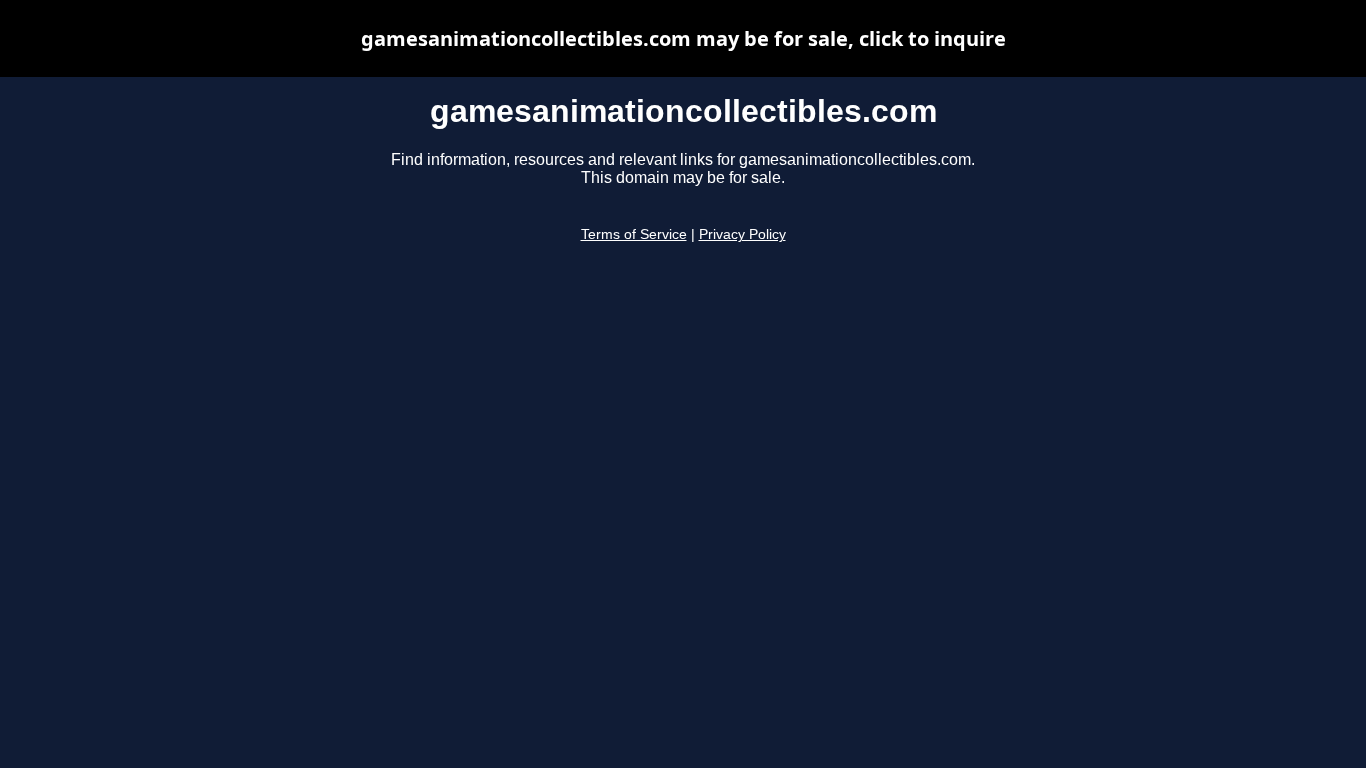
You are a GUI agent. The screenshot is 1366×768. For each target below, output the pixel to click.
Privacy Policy (742, 234)
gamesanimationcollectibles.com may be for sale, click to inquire (683, 38)
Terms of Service (634, 234)
